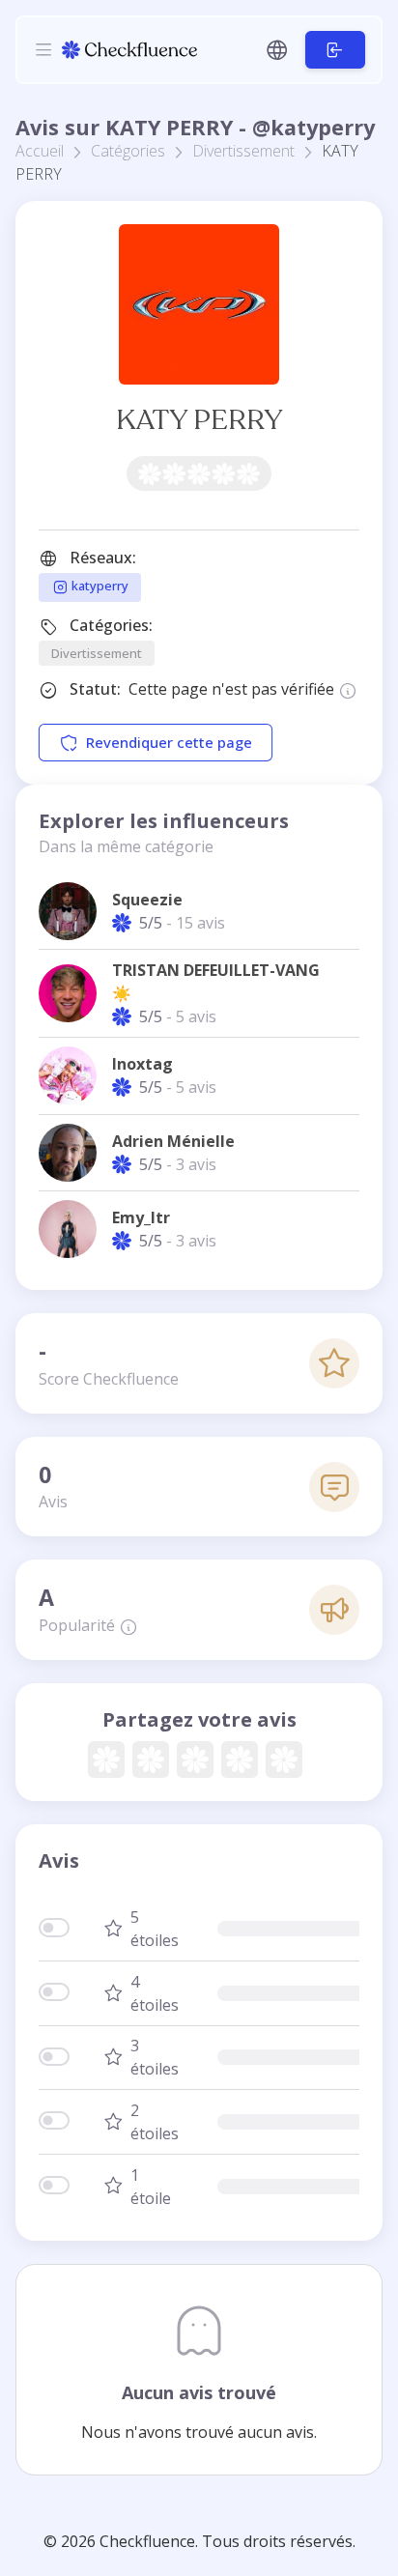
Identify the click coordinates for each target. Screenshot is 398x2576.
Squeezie (147, 900)
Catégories (128, 151)
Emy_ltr (141, 1217)
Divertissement (243, 151)
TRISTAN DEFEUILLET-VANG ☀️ (216, 982)
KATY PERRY (199, 420)
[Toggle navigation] (43, 49)
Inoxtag (142, 1064)
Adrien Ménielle (173, 1141)
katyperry (99, 587)
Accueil (40, 151)
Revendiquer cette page (169, 742)
